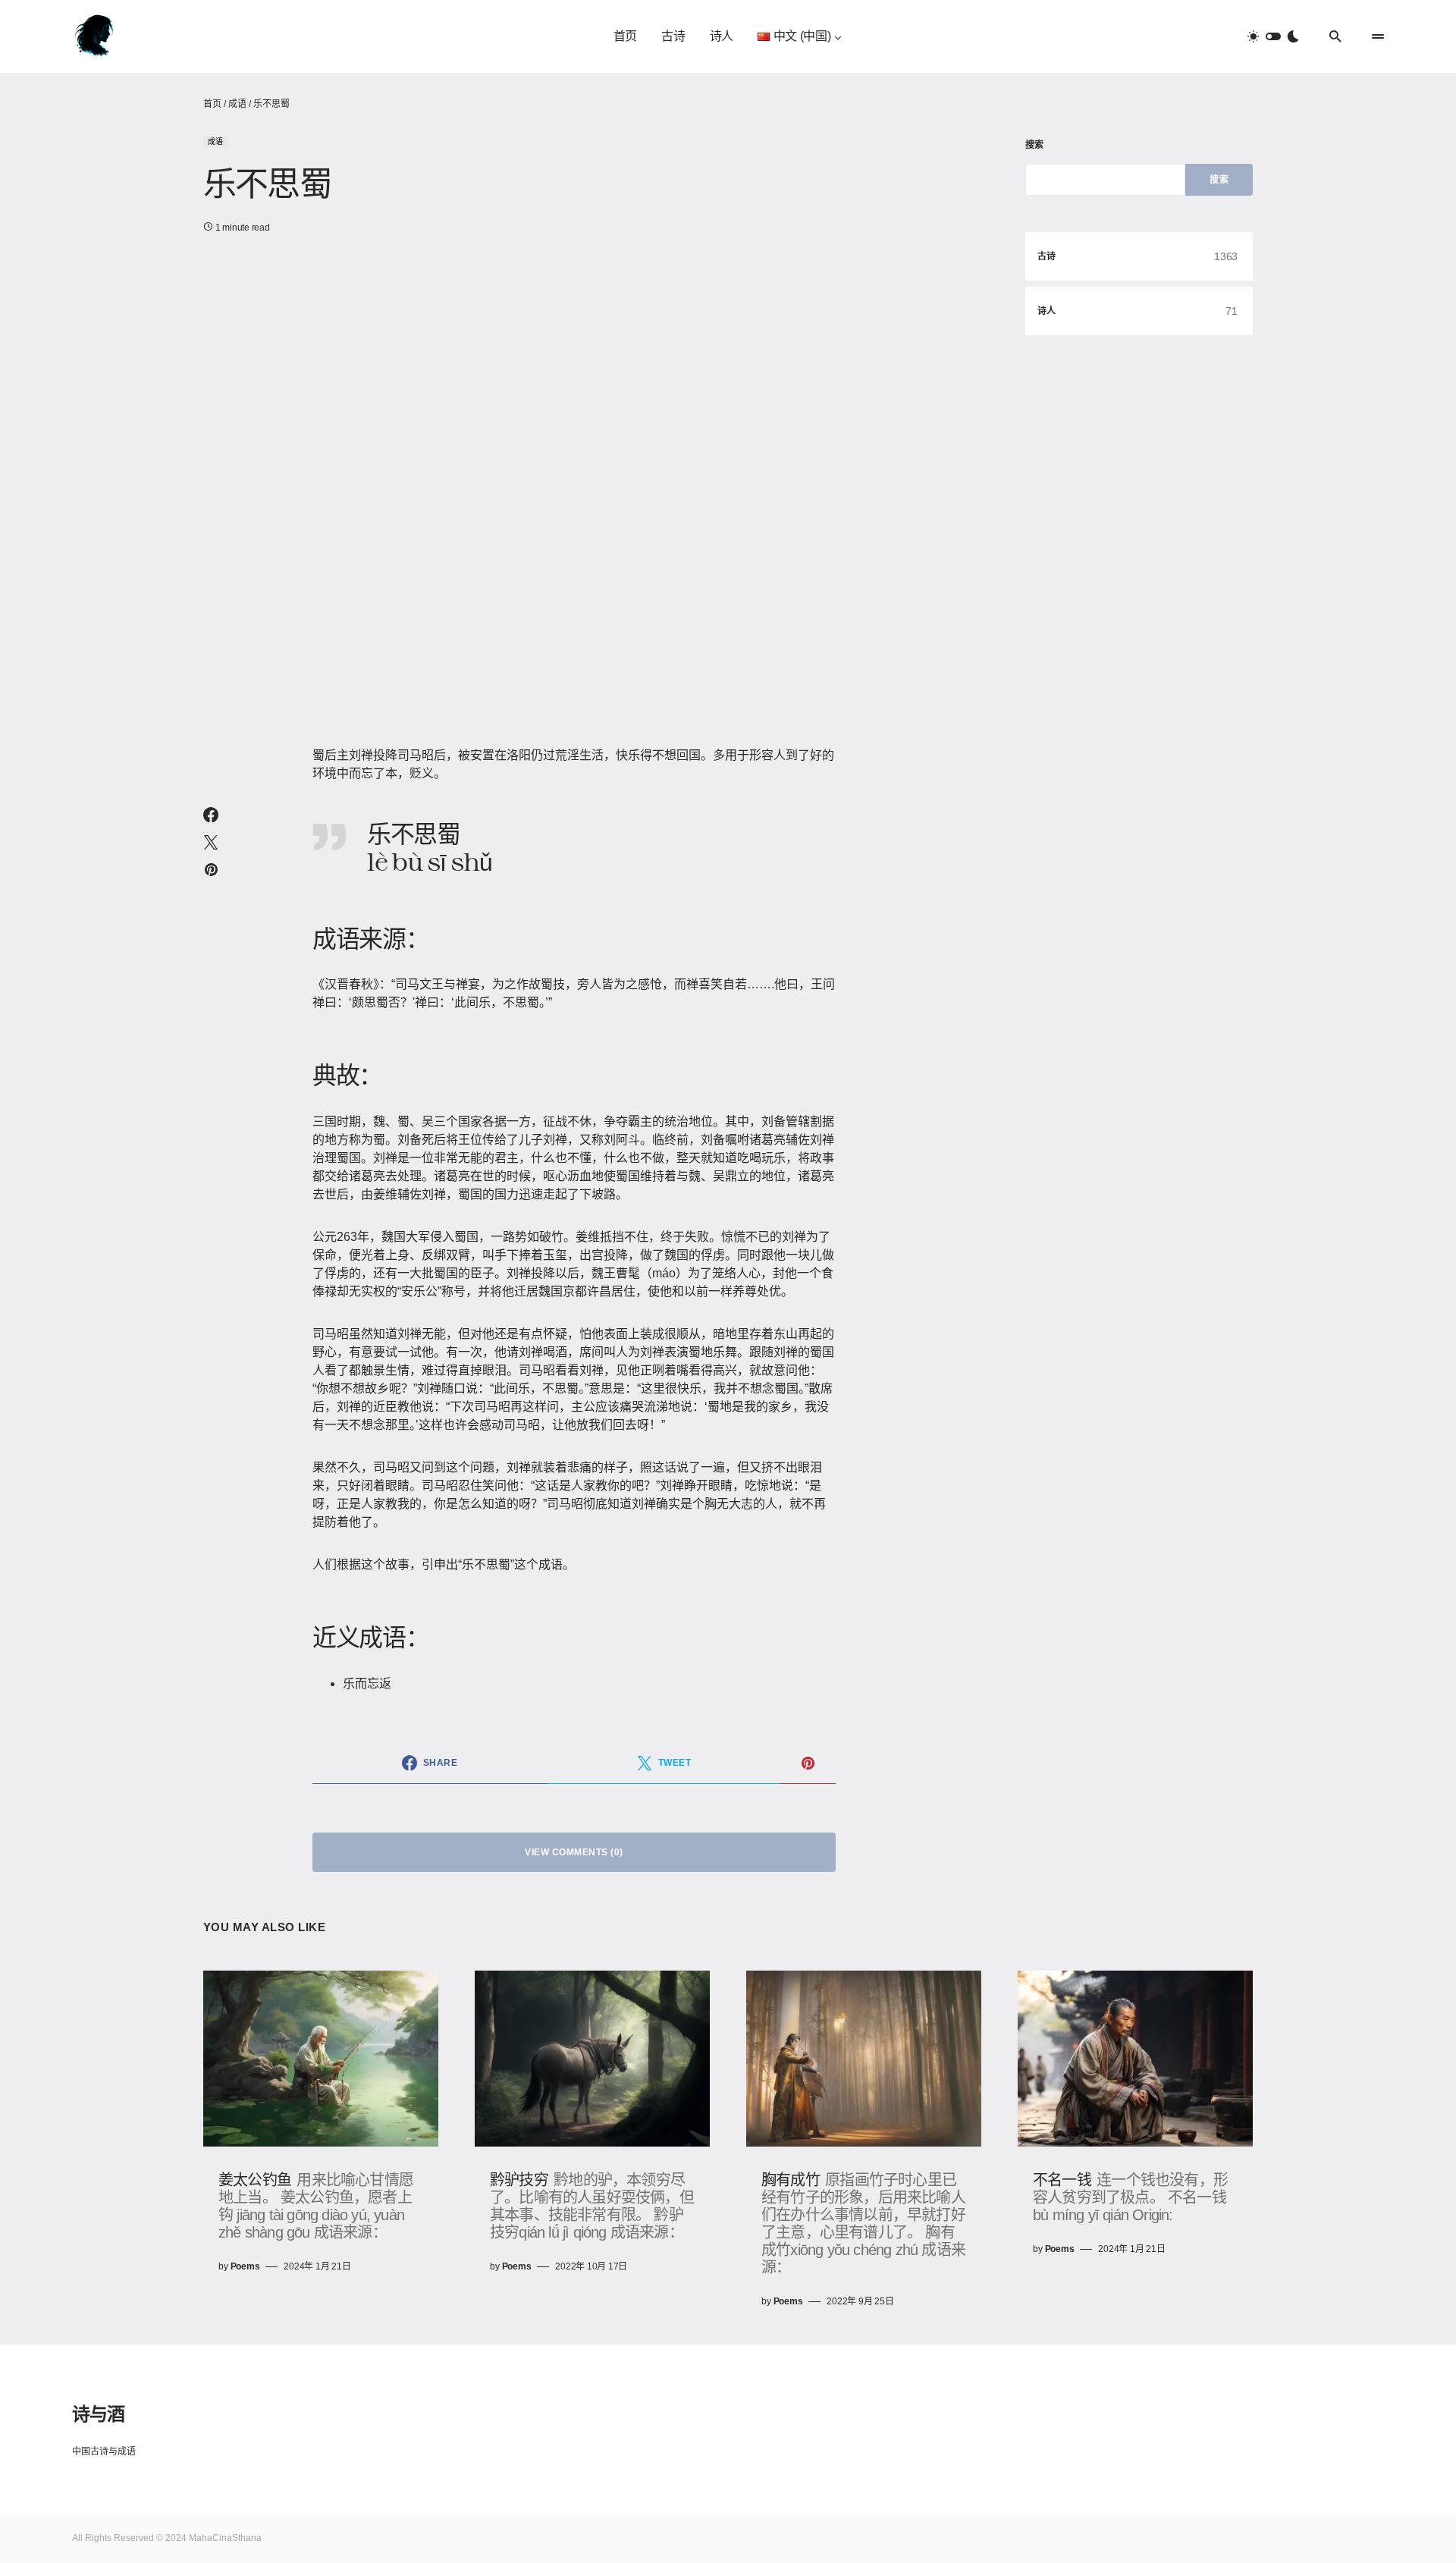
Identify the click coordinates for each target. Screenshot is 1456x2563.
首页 (212, 104)
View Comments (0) (574, 1852)
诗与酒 (98, 2413)
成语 (237, 104)
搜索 (1035, 145)
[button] (1273, 36)
